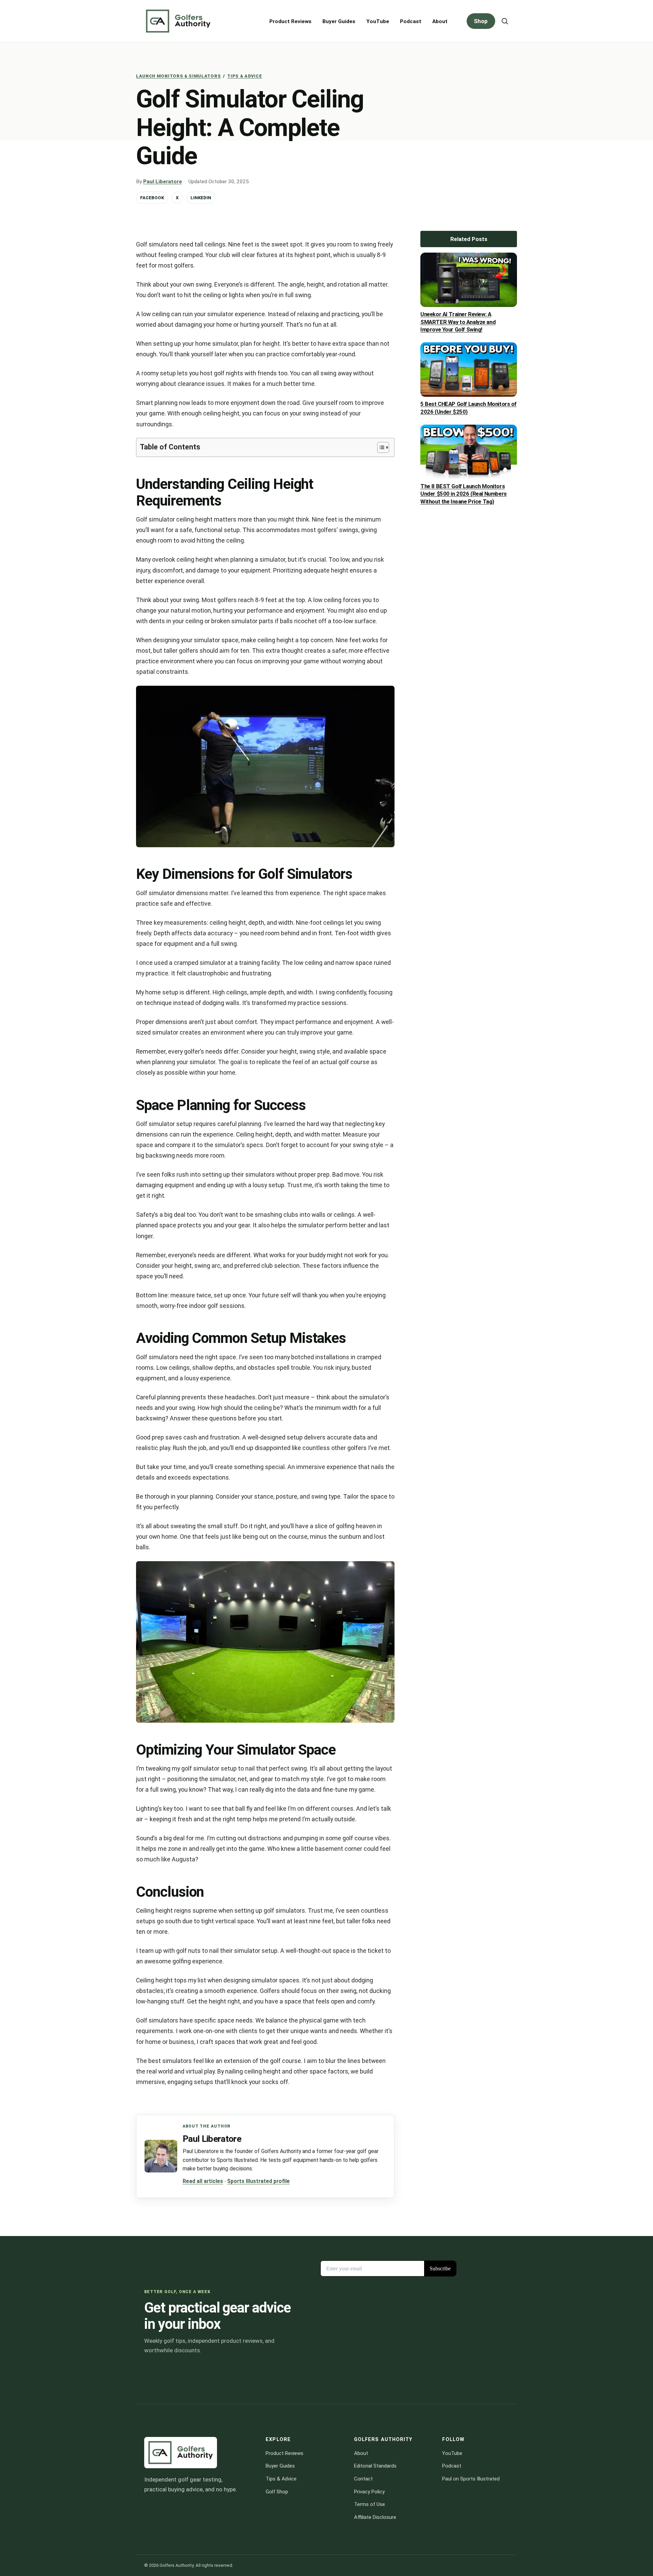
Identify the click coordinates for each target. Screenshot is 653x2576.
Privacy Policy (369, 2492)
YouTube (378, 21)
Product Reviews (290, 21)
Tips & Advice (245, 76)
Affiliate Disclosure (375, 2517)
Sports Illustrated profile (258, 2181)
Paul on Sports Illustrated (471, 2479)
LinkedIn (201, 198)
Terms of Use (370, 2504)
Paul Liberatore (163, 182)
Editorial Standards (375, 2466)
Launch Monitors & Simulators (178, 76)
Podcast (411, 21)
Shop (481, 21)
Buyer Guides (339, 21)
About (440, 21)
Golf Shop (277, 2492)
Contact (363, 2479)
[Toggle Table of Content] (380, 447)
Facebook (152, 198)
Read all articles (203, 2181)
